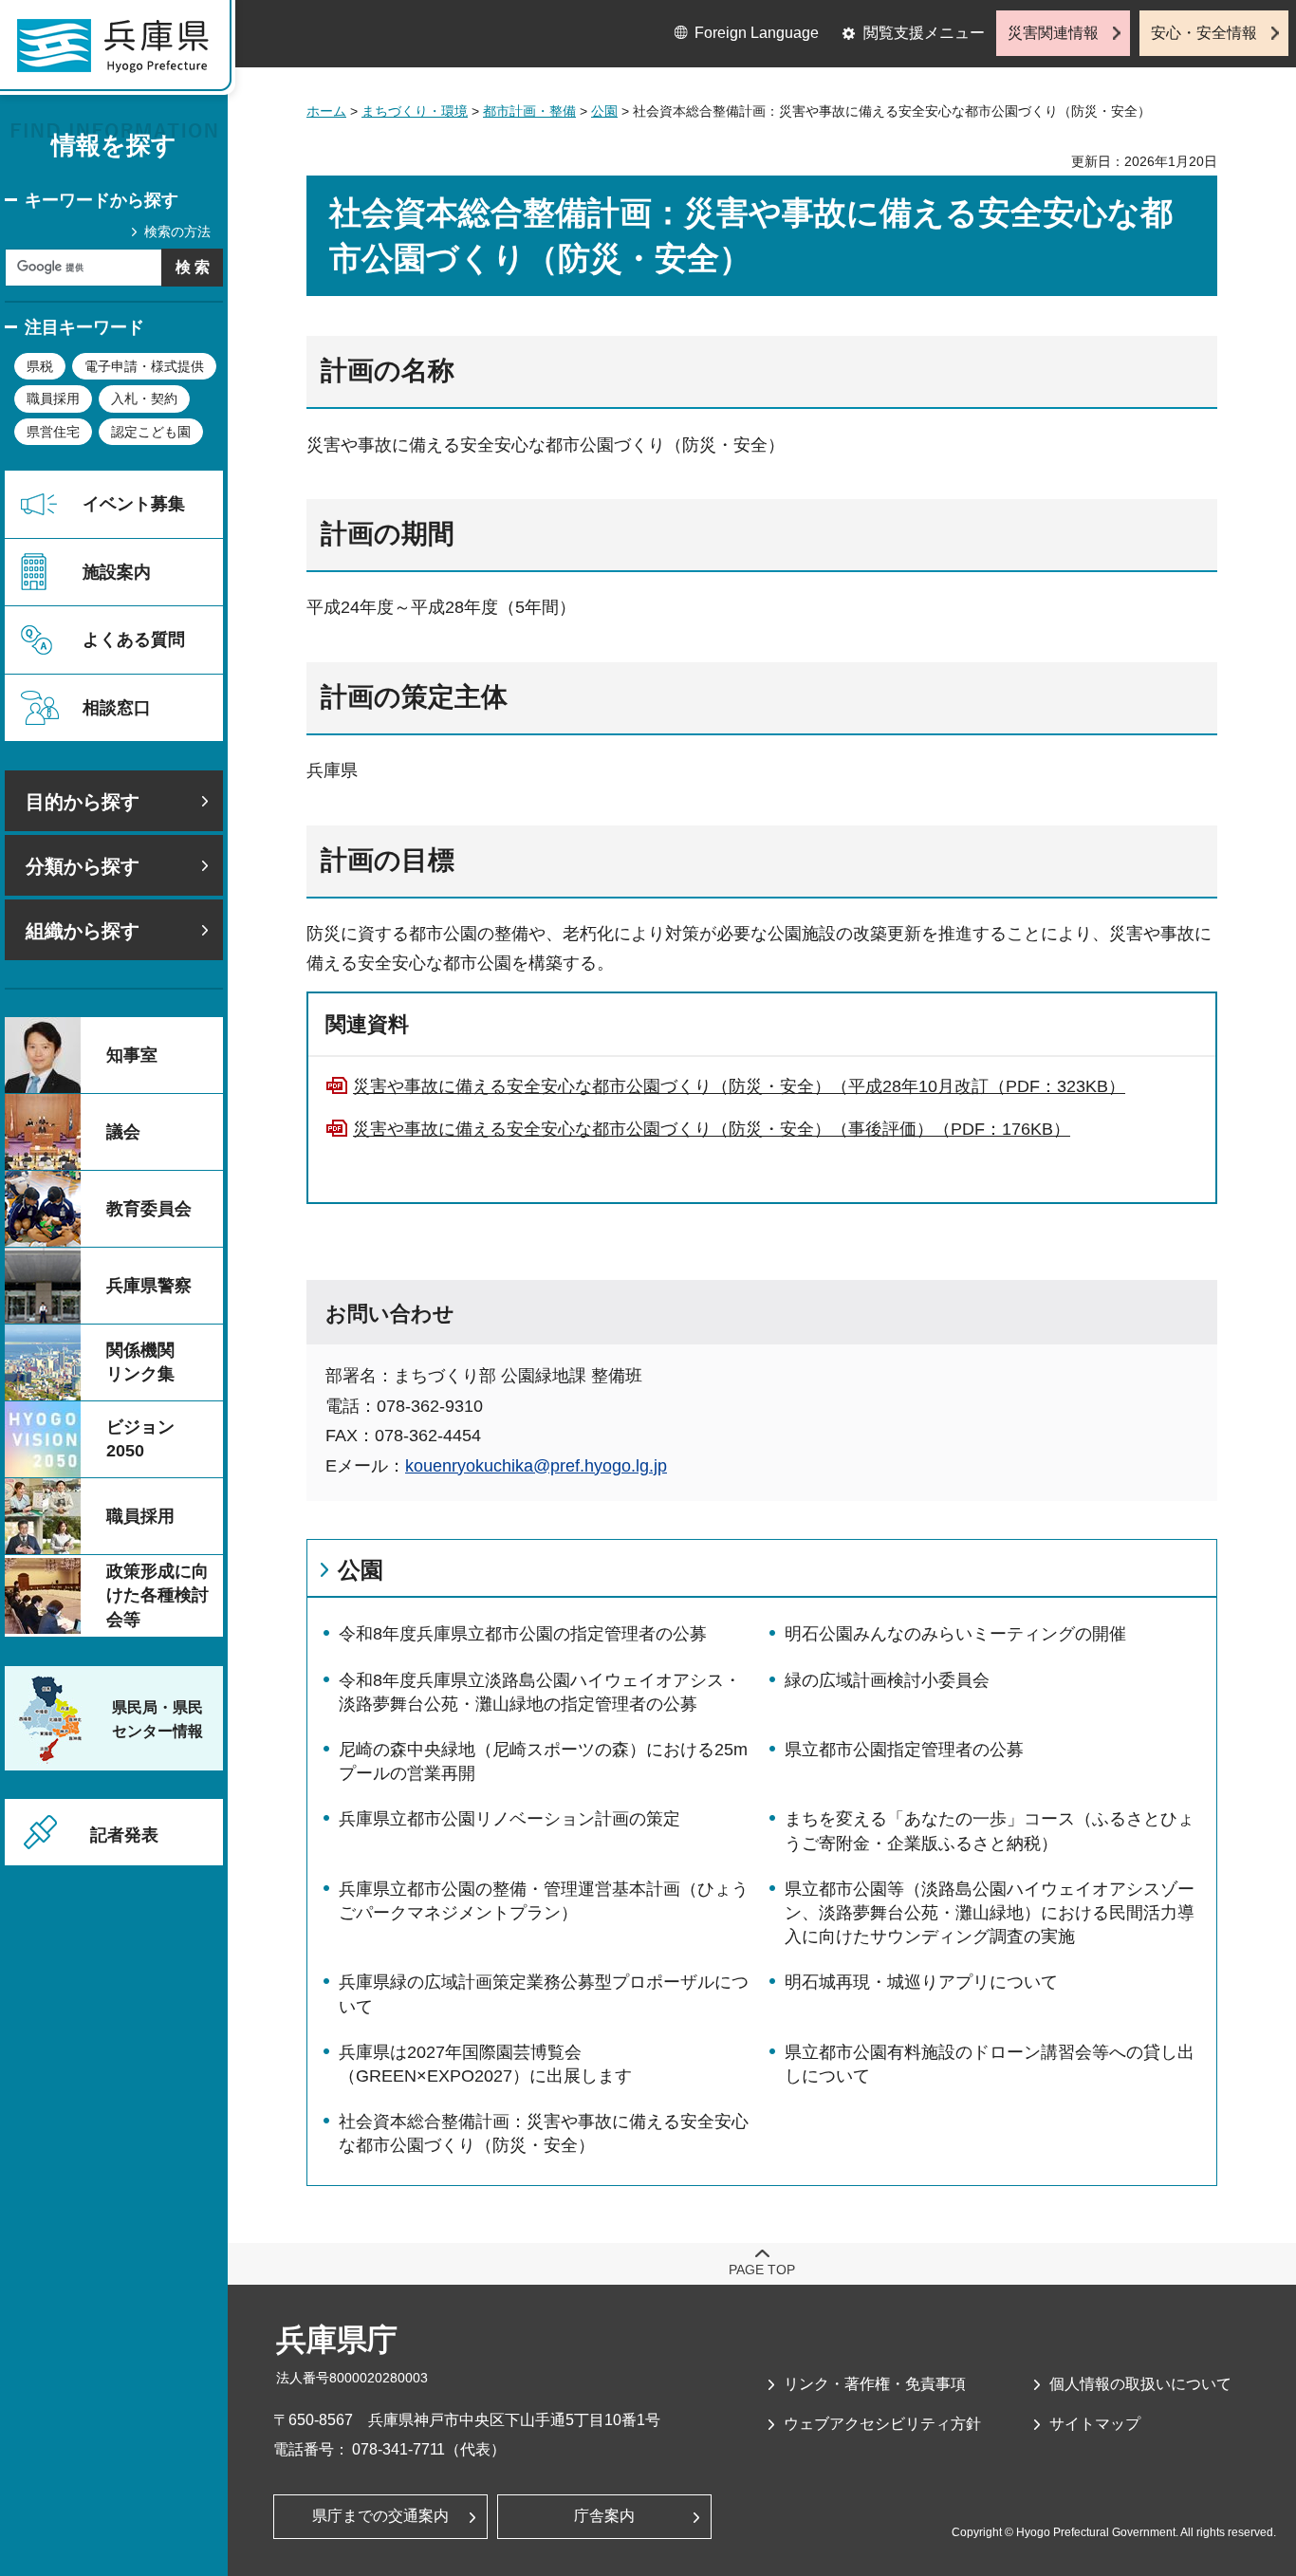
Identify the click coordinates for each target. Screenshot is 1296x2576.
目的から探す (83, 802)
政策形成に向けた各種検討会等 (157, 1595)
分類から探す (83, 866)
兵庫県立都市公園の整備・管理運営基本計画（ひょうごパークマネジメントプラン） (544, 1901)
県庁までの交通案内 (380, 2516)
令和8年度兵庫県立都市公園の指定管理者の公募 (523, 1634)
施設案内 (117, 572)
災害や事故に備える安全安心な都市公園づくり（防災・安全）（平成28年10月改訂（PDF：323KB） (739, 1086)
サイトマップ (1095, 2424)
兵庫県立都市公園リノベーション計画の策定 (509, 1819)
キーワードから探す (102, 200)
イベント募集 (134, 504)
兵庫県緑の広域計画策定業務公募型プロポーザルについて (544, 1994)
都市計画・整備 (529, 111)
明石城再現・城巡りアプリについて (921, 1982)
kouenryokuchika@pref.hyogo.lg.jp (536, 1466)
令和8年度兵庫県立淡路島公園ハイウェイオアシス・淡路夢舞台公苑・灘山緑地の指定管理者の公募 (540, 1692)
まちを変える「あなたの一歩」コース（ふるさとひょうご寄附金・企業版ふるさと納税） (990, 1831)
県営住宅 (53, 432)
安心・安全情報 (1204, 33)
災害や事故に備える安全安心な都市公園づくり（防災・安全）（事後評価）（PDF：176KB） (712, 1129)
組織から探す (83, 931)
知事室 (132, 1055)
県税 (40, 366)
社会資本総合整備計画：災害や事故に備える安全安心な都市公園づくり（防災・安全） (544, 2133)
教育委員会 (149, 1209)
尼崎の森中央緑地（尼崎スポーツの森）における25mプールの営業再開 (543, 1761)
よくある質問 (134, 639)
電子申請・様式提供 (144, 366)
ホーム (326, 111)
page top (762, 2270)
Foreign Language (757, 33)
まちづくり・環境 (415, 111)
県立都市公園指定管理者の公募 (904, 1750)
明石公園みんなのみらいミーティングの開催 (955, 1634)
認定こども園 (151, 432)
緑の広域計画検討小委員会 (887, 1680)
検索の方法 (177, 232)
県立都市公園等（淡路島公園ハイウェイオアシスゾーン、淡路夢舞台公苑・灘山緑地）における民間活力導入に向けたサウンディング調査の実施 (990, 1913)
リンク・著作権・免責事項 (875, 2384)
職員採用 (53, 398)
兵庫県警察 (149, 1286)
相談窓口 (117, 708)
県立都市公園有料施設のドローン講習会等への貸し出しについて (990, 2064)
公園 (604, 111)
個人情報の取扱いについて (1140, 2384)
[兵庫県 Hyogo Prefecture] (121, 52)
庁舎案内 (604, 2516)
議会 (123, 1132)
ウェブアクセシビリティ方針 (882, 2424)
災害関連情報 (1053, 33)
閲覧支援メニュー (924, 33)
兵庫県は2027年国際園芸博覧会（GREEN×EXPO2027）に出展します (485, 2064)
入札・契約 (144, 398)
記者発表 (124, 1835)
